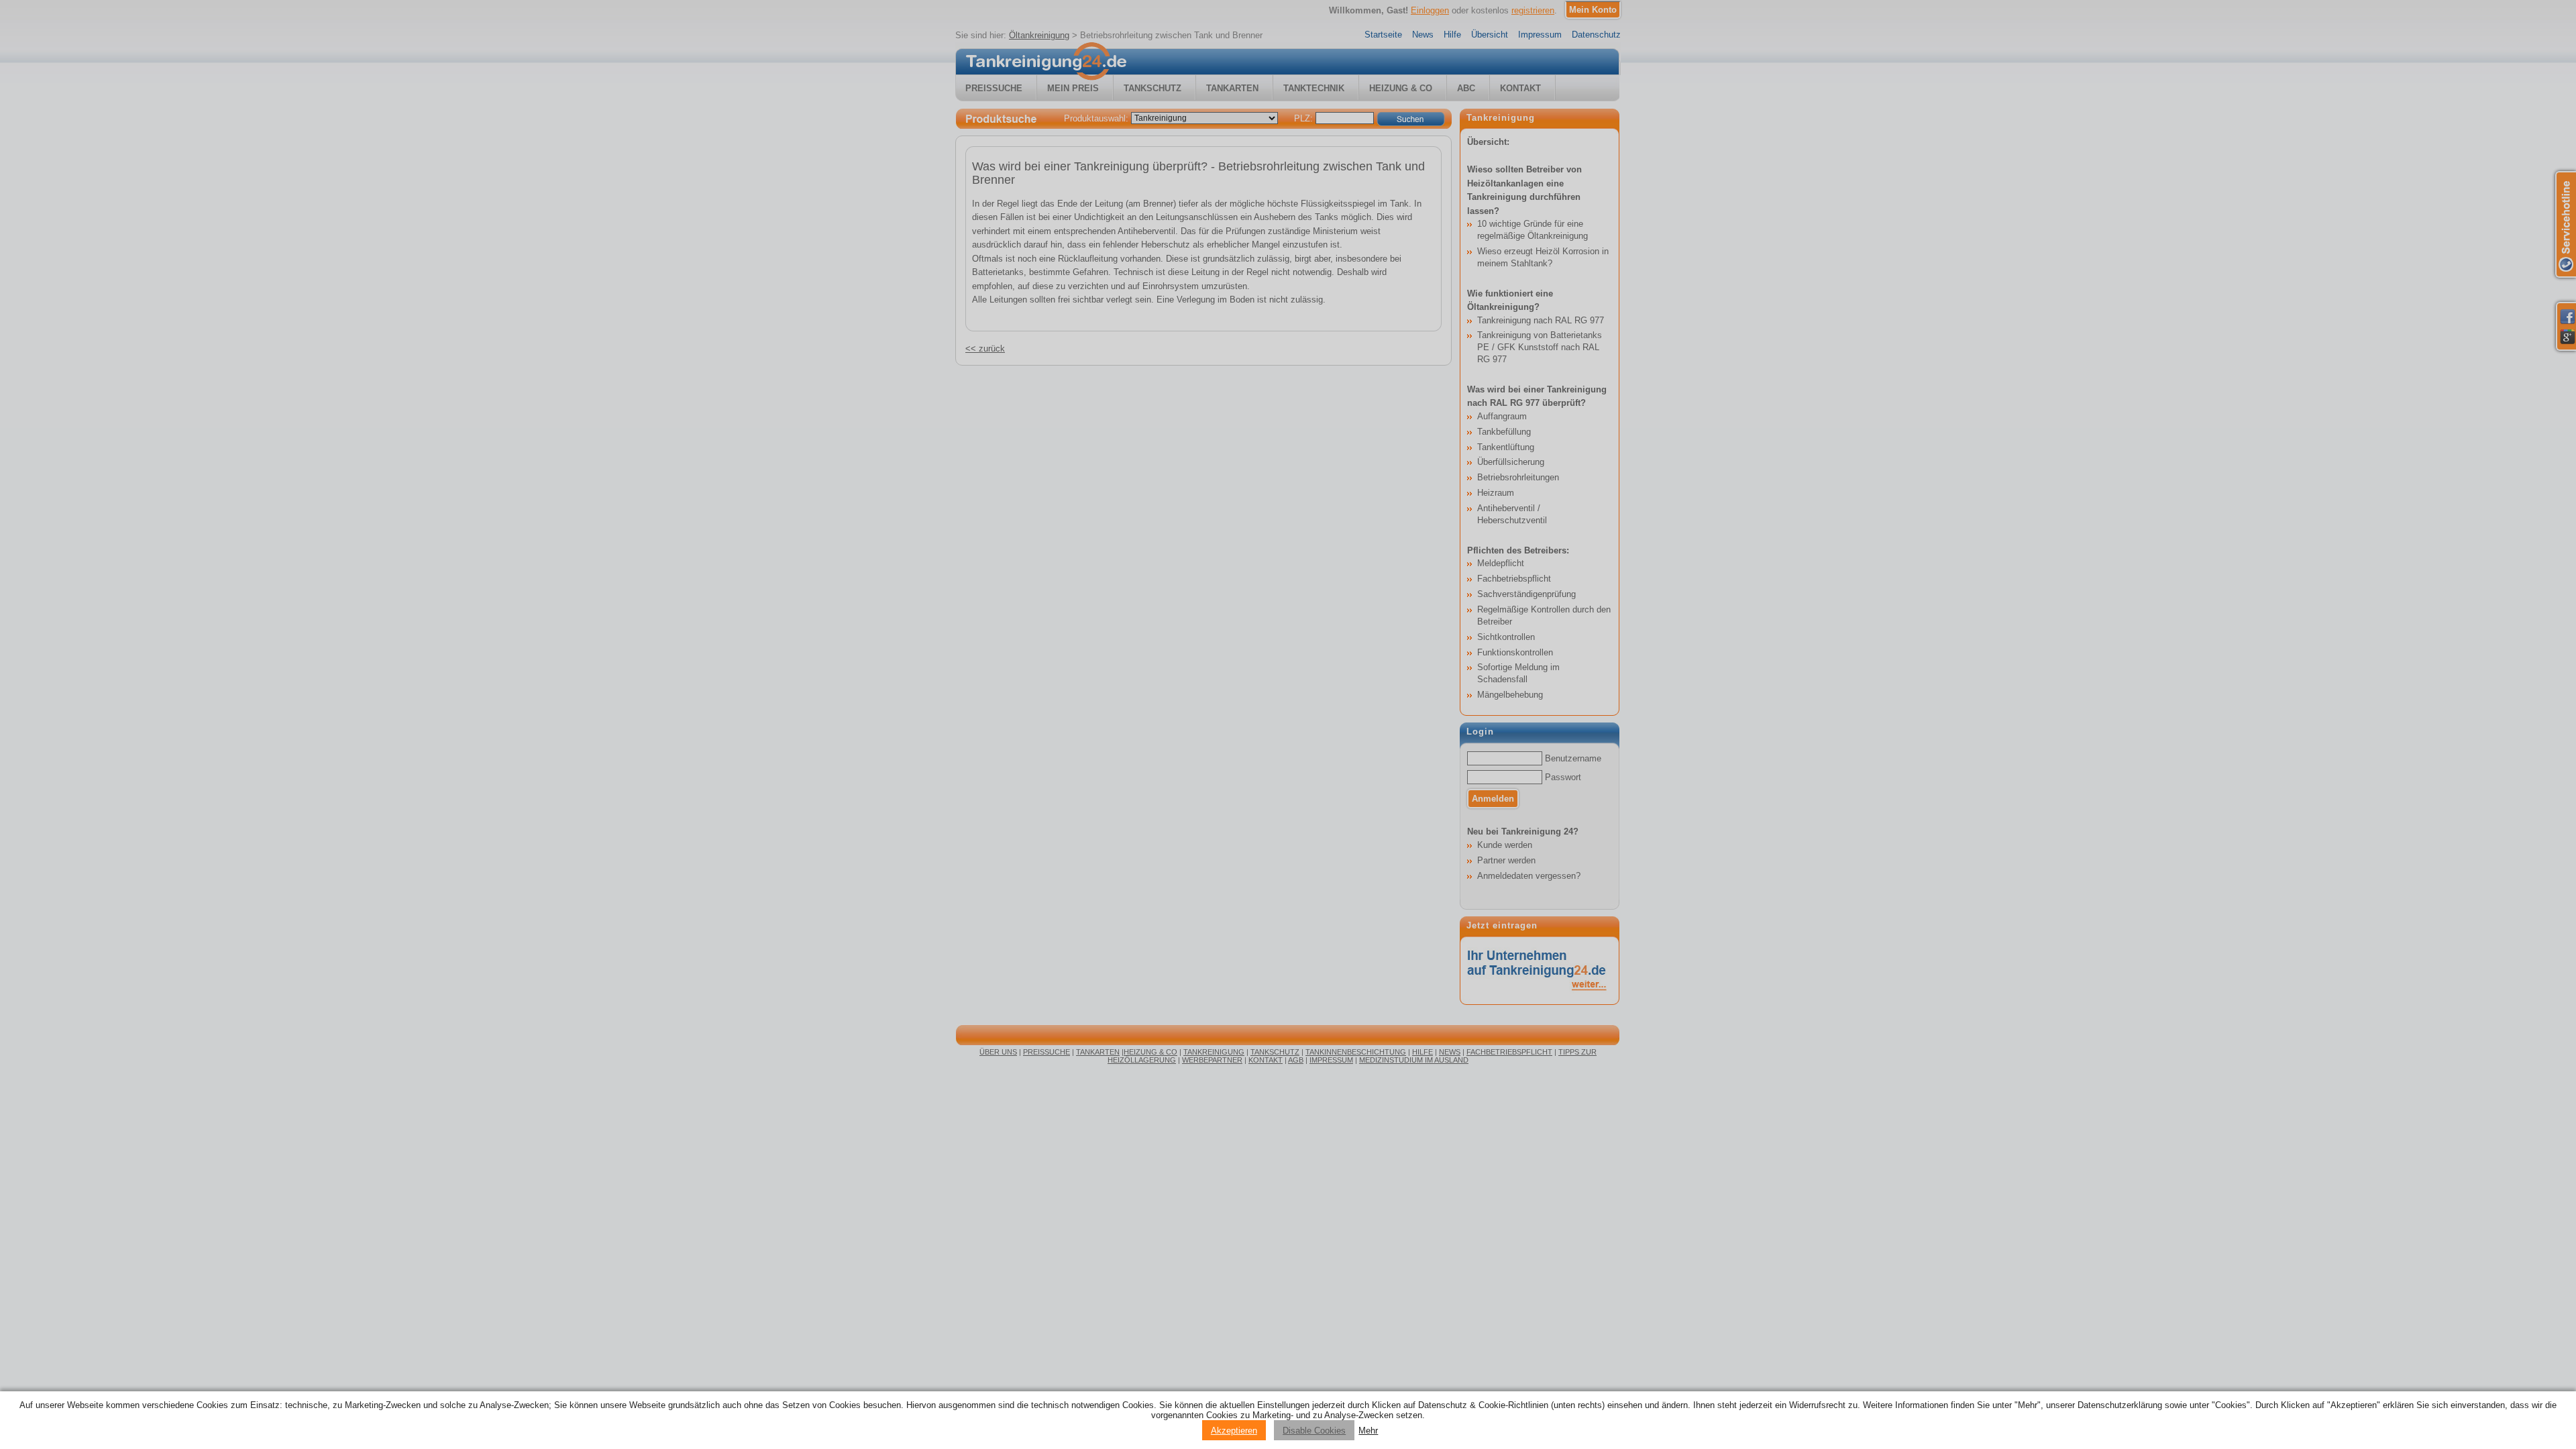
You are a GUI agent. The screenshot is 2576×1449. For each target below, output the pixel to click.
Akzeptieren (1234, 1431)
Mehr (1368, 1431)
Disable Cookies (1314, 1431)
